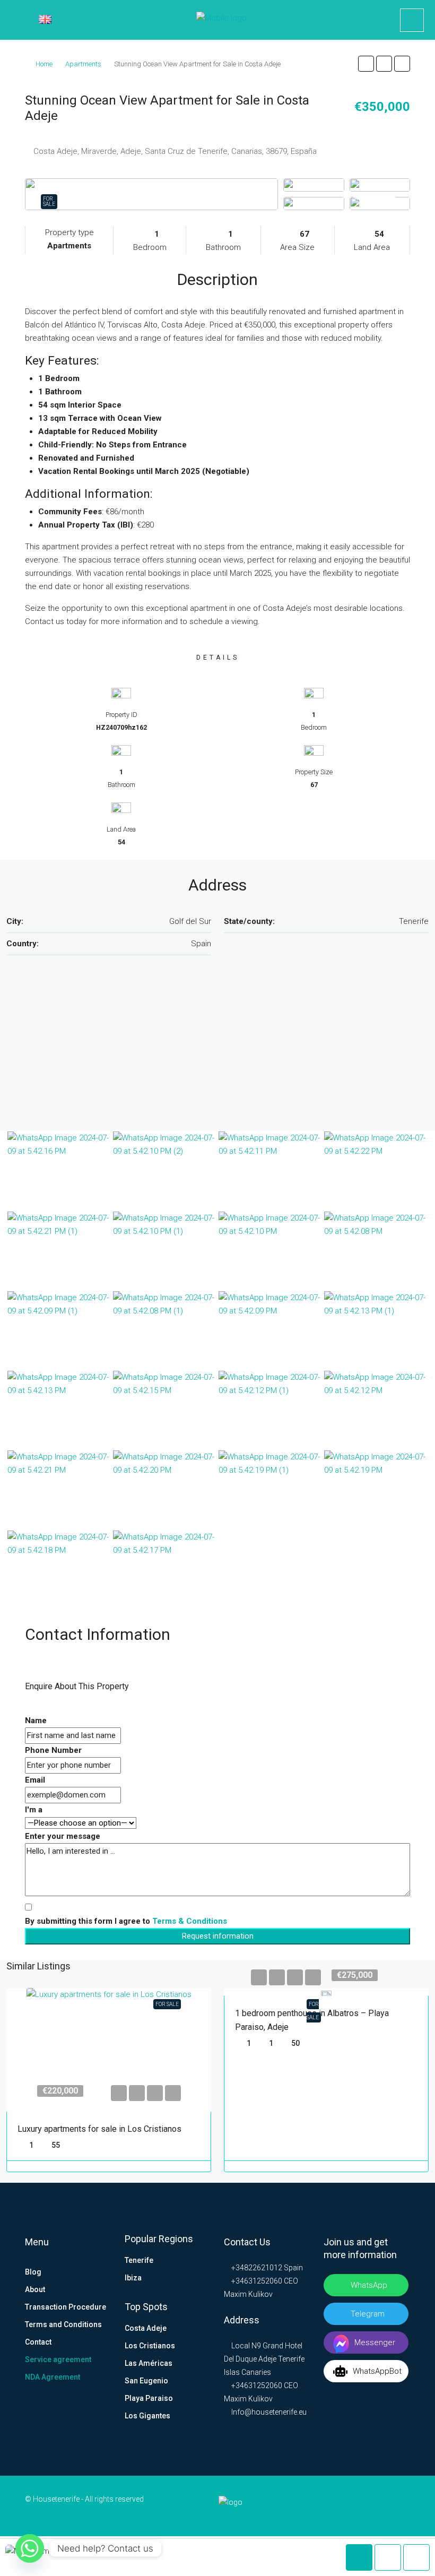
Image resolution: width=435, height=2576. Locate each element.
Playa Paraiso (149, 2398)
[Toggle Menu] (16, 22)
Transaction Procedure (66, 2307)
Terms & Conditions (190, 1921)
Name (36, 1721)
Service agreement (58, 2359)
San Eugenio (146, 2381)
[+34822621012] (412, 20)
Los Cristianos (150, 2346)
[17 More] (380, 203)
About (35, 2289)
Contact (38, 2342)
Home (44, 64)
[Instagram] (369, 2506)
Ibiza (133, 2278)
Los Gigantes (147, 2416)
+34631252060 (256, 2281)
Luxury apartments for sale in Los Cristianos (99, 2129)
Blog (33, 2272)
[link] (109, 2050)
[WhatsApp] (402, 2506)
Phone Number (53, 1750)
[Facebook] (335, 2506)
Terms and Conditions (63, 2324)
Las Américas (149, 2363)
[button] (366, 64)
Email (35, 1780)
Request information (218, 1936)
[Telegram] (385, 2506)
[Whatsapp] (30, 2548)
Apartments (83, 64)
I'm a (34, 1810)
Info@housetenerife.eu (269, 2412)
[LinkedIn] (352, 2506)
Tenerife (139, 2260)
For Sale (49, 201)
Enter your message (63, 1836)
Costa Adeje (146, 2328)
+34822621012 (256, 2268)
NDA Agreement (53, 2377)
